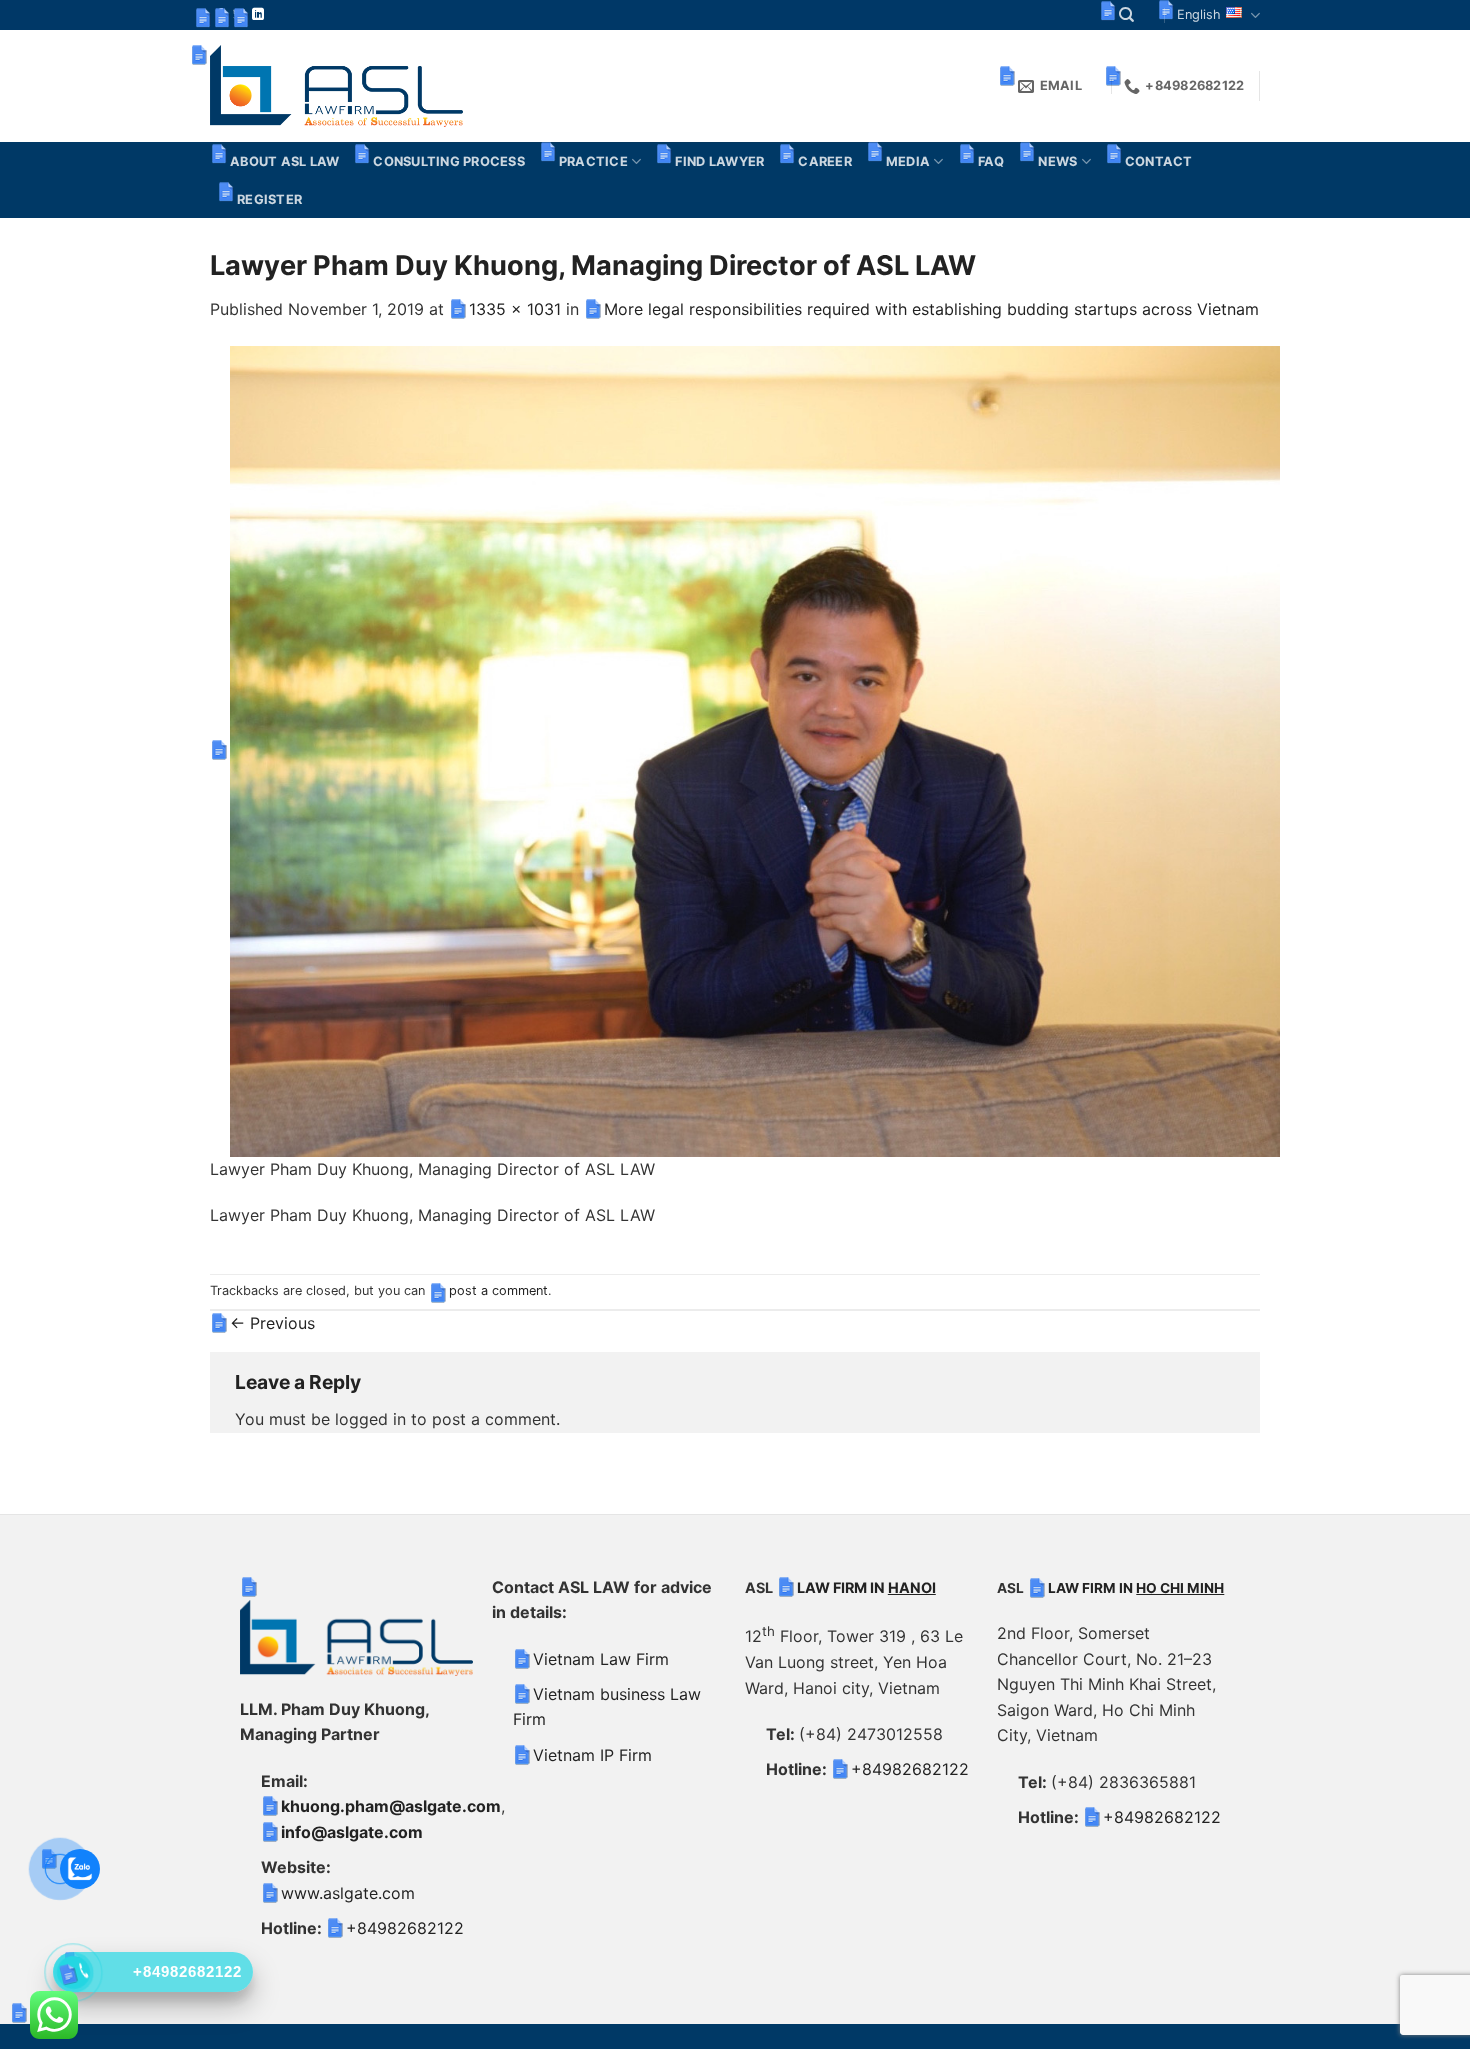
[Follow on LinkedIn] (258, 15)
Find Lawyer (719, 161)
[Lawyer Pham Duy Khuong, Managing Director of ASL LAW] (755, 750)
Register (269, 199)
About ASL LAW (284, 161)
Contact (1159, 161)
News (1057, 161)
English (1199, 14)
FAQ (991, 161)
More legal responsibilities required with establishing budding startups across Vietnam (931, 309)
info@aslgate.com (352, 1832)
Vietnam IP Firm (592, 1755)
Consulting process (449, 161)
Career (825, 161)
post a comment (498, 1290)
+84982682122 (405, 1928)
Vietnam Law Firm (601, 1659)
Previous (272, 1323)
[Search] (1126, 15)
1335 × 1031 (515, 309)
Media (908, 161)
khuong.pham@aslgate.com (391, 1806)
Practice (593, 161)
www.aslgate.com (348, 1893)
